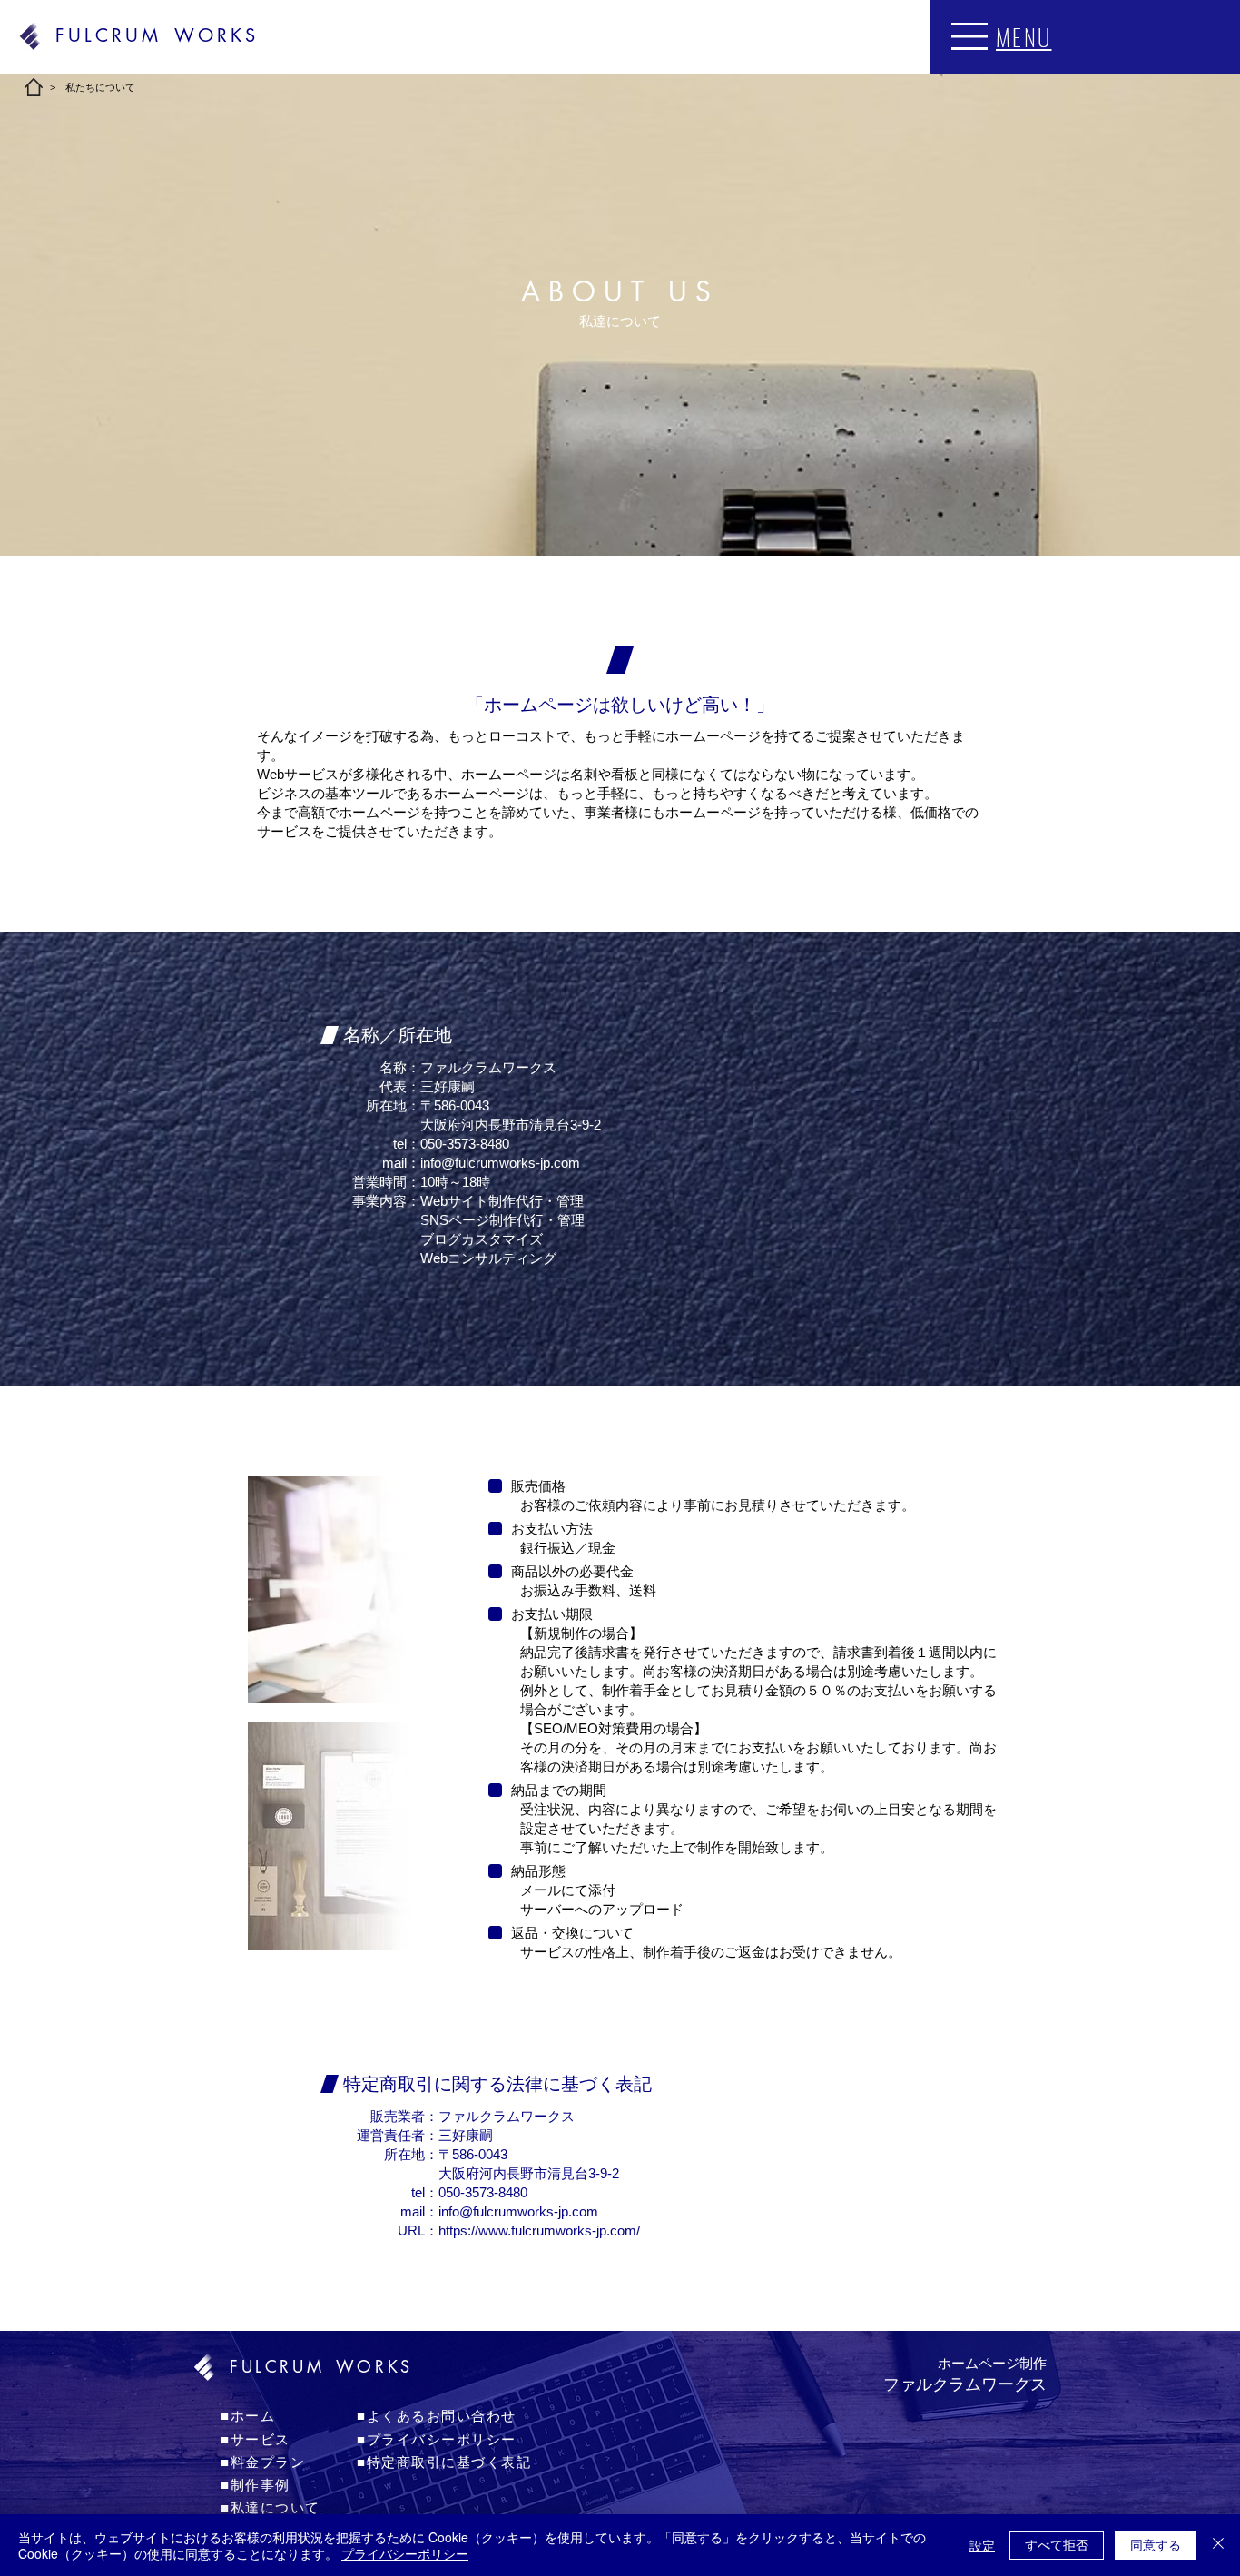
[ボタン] (961, 2423)
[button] (969, 36)
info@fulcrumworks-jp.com (500, 1163)
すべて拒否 (1057, 2544)
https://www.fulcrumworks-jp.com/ (539, 2231)
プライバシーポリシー (405, 2553)
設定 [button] (982, 2545)
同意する (1156, 2544)
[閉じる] (1218, 2545)
